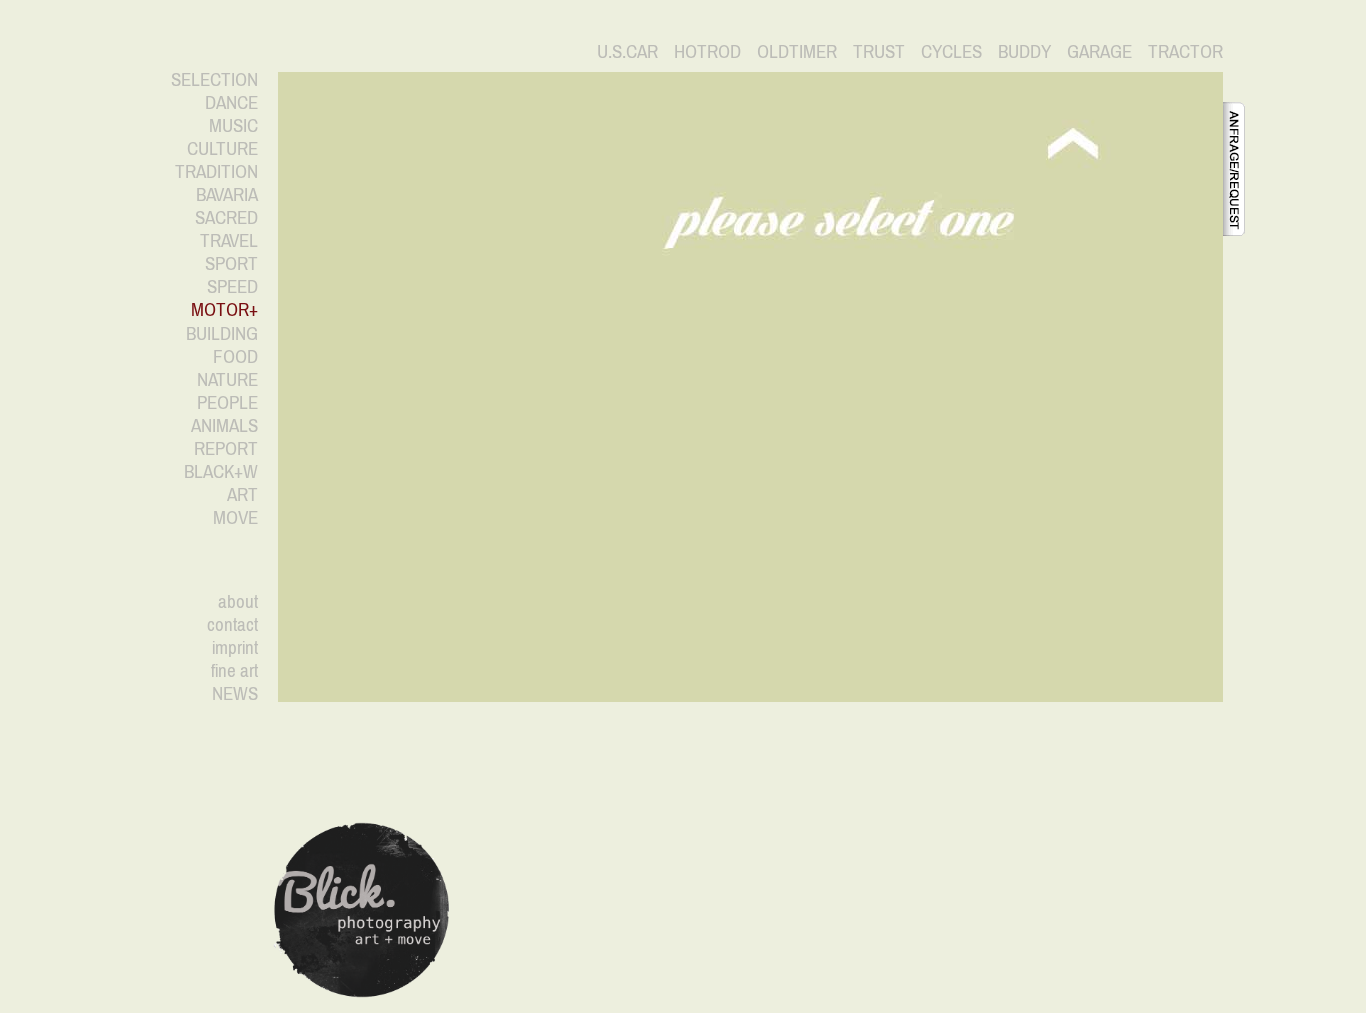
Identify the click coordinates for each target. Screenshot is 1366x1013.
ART (242, 494)
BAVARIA (227, 194)
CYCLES (951, 51)
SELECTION (214, 79)
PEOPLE (227, 402)
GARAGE (1099, 51)
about (238, 601)
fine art (234, 670)
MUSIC (233, 125)
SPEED (232, 286)
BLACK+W (221, 471)
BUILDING (222, 333)
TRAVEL (229, 240)
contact (232, 624)
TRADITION (216, 171)
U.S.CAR (627, 51)
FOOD (235, 356)
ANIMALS (224, 425)
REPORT (226, 448)
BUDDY (1024, 51)
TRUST (879, 51)
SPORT (231, 263)
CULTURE (222, 148)
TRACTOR (1185, 51)
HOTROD (707, 51)
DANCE (231, 102)
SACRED (226, 217)
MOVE (235, 517)
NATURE (227, 379)
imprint (235, 647)
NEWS (235, 693)
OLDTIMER (797, 51)
